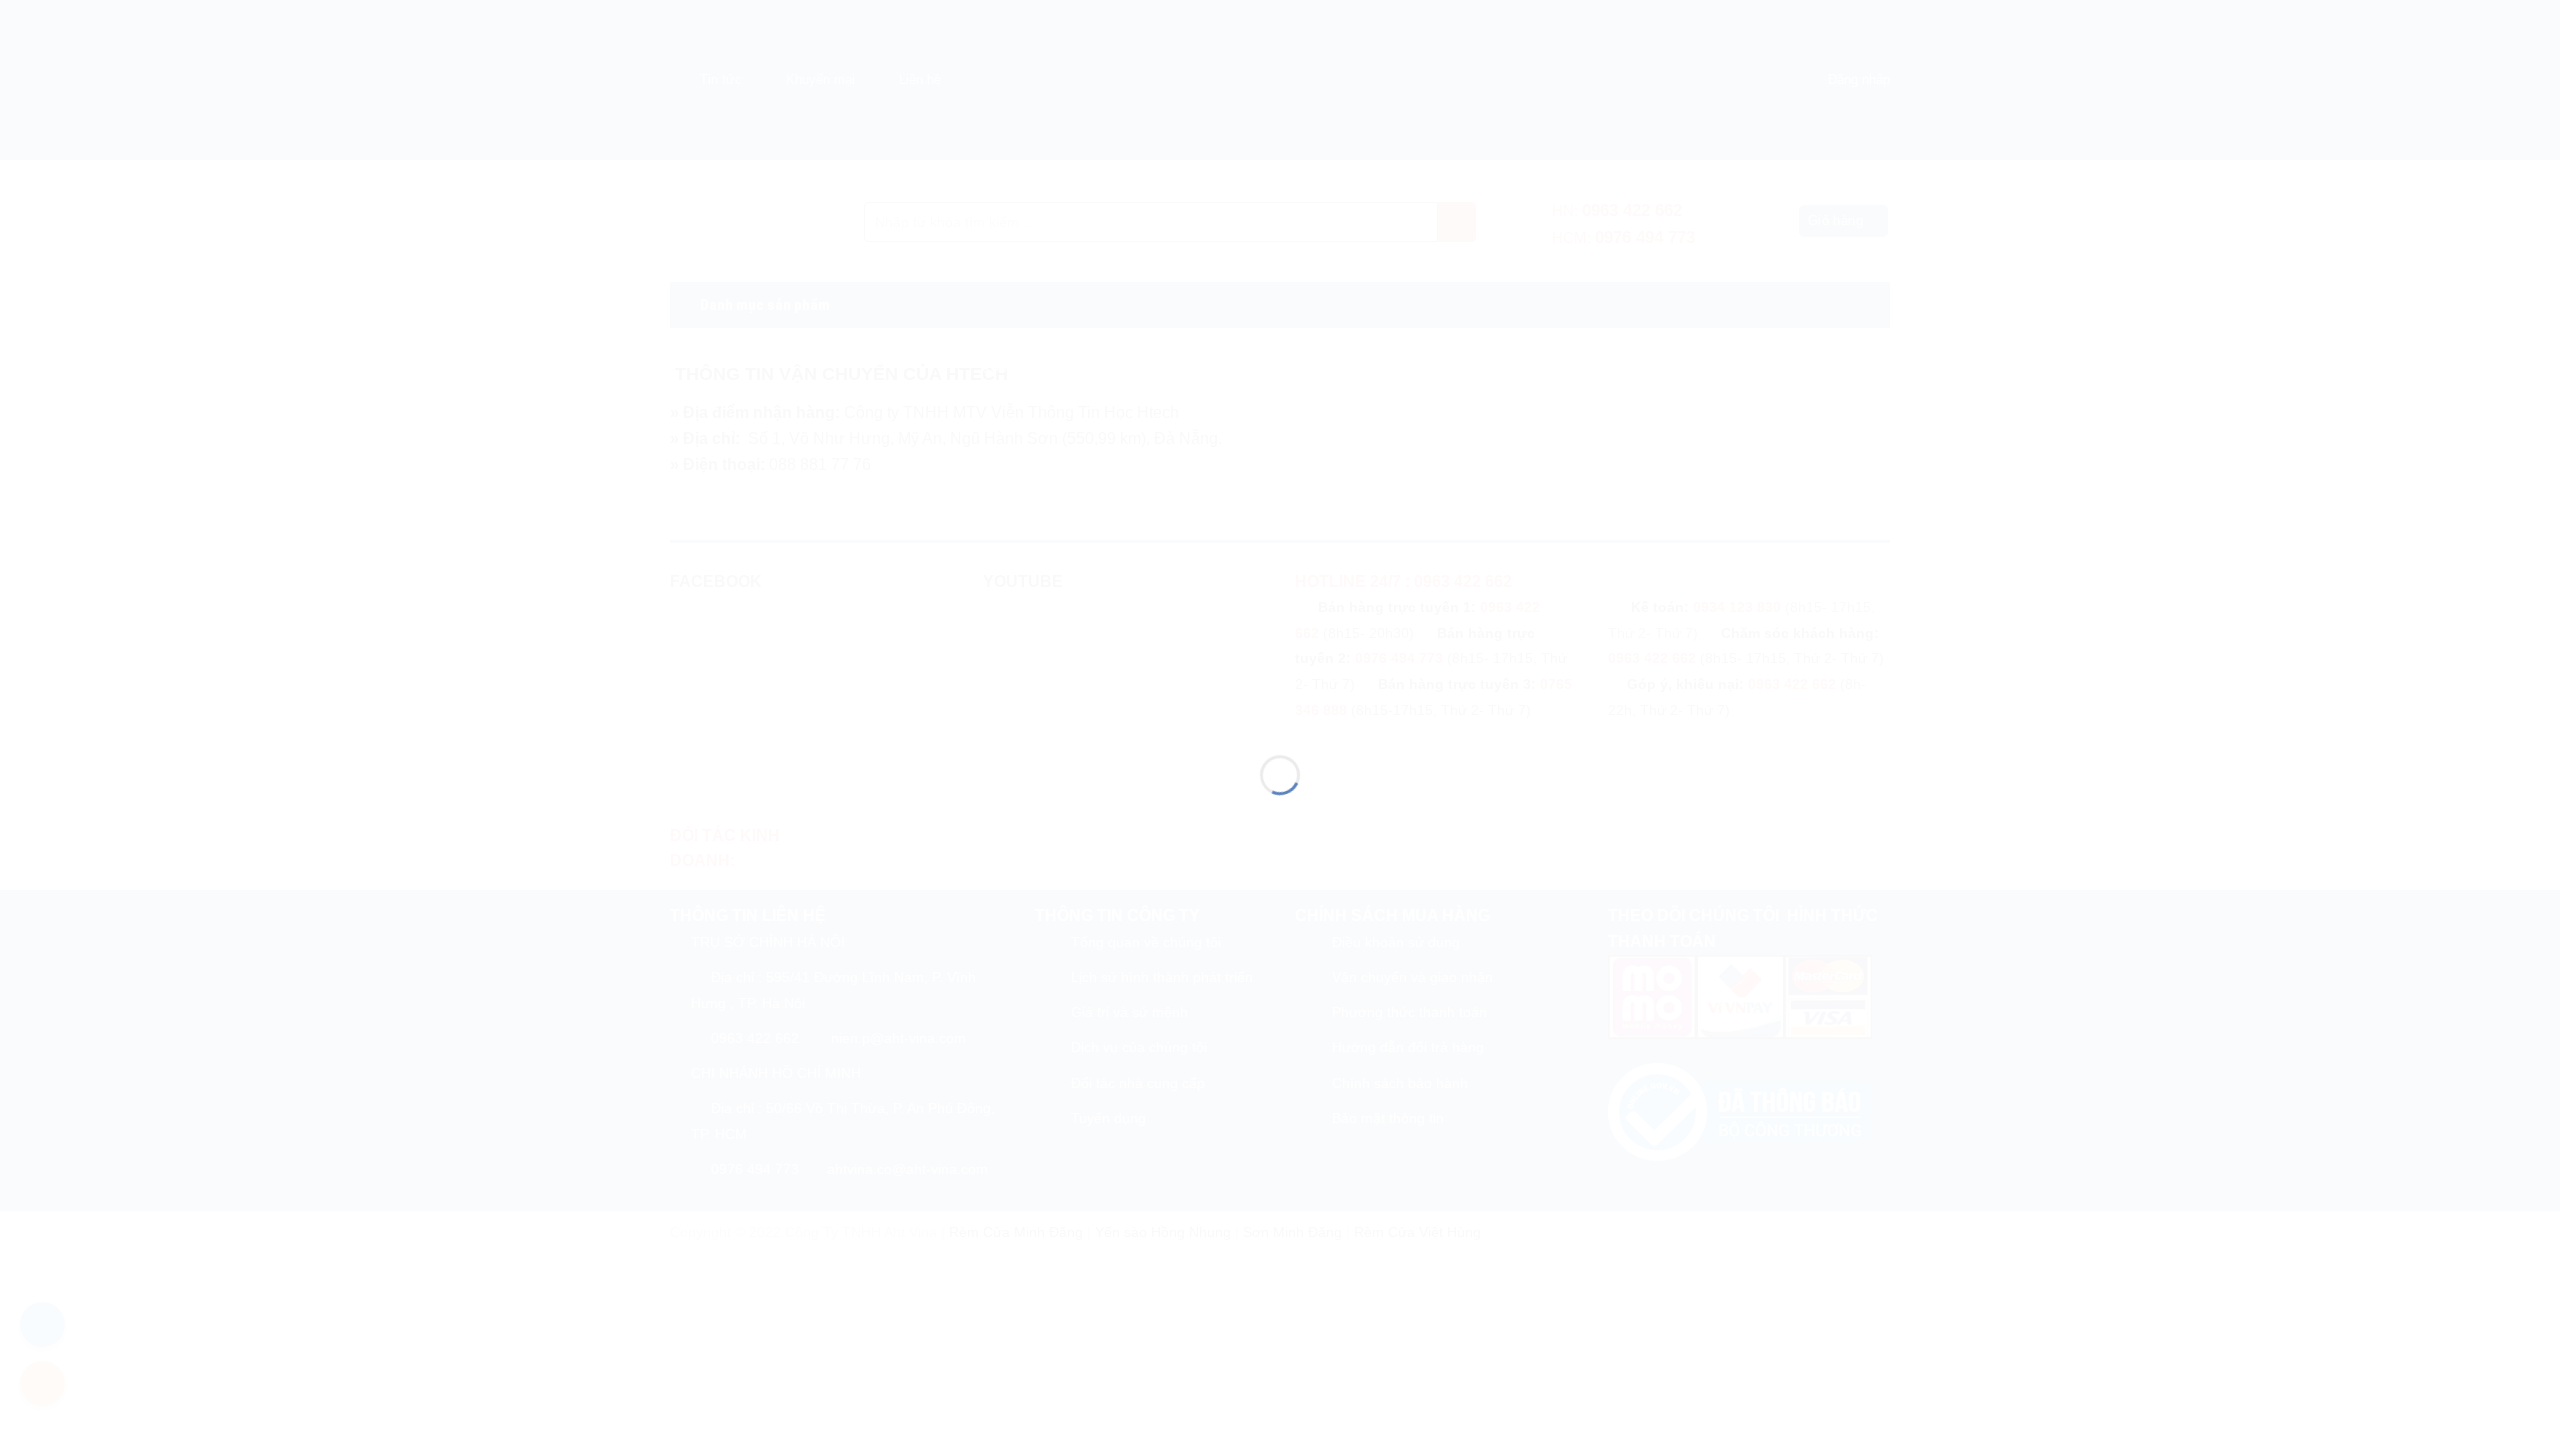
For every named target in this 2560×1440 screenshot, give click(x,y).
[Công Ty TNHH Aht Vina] (1280, 683)
